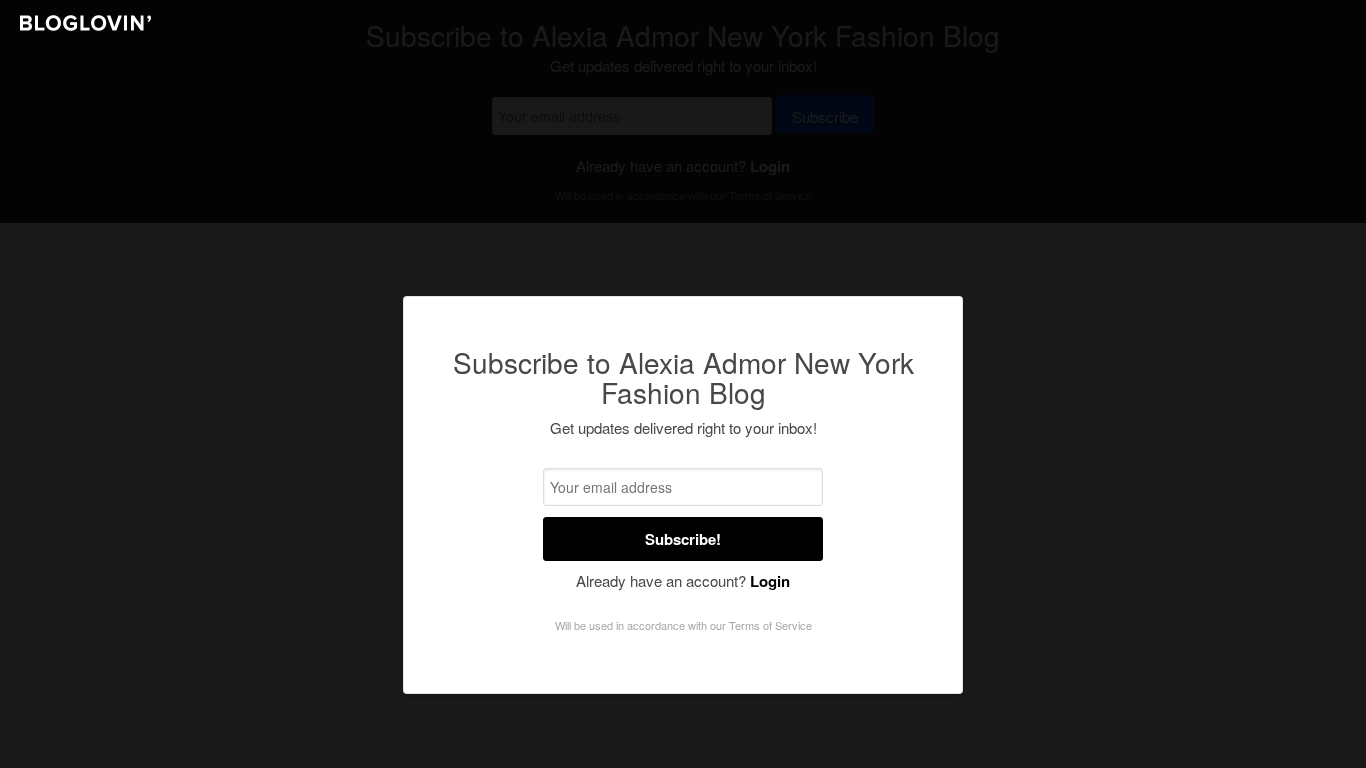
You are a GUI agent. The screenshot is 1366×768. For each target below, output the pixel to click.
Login (770, 581)
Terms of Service (770, 625)
